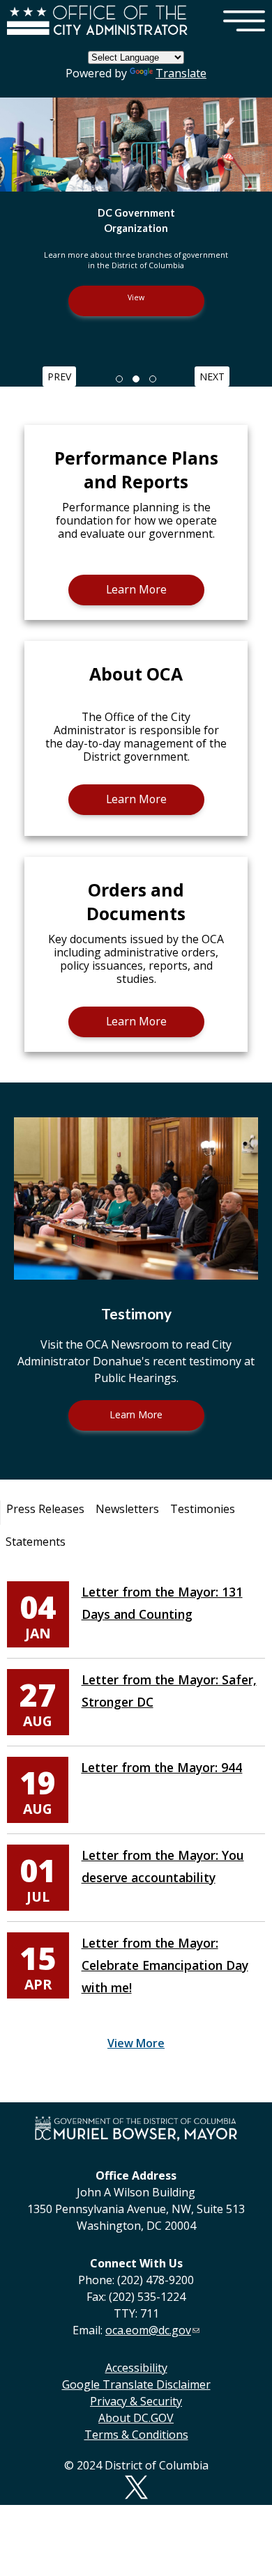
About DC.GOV (136, 2418)
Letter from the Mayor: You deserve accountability (163, 1866)
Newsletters (127, 1509)
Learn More (136, 589)
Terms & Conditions (136, 2435)
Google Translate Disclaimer (136, 2384)
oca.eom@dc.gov (148, 2330)
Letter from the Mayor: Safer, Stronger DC (169, 1691)
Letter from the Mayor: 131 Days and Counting (162, 1603)
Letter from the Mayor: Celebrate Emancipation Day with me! (165, 1965)
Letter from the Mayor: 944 (161, 1767)
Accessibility (136, 2368)
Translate (181, 73)
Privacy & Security (136, 2401)
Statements (36, 1542)
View (136, 297)
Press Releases (45, 1509)
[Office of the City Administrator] (98, 33)
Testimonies (203, 1509)
